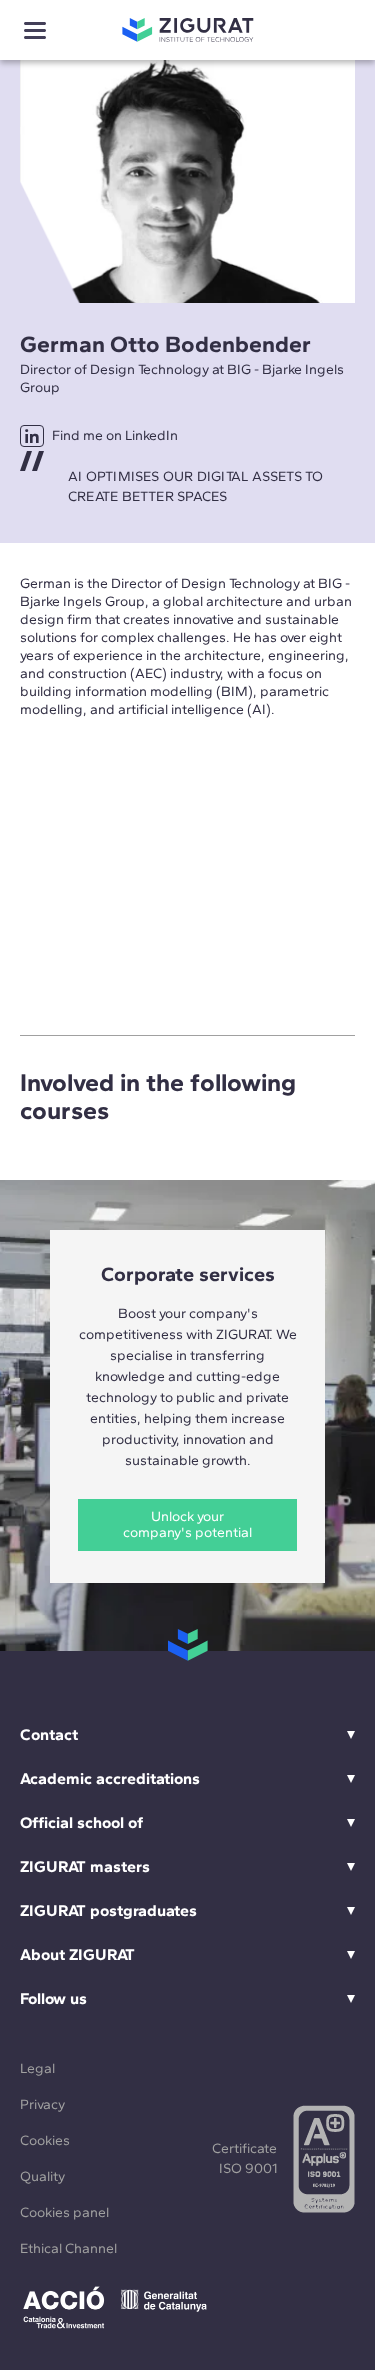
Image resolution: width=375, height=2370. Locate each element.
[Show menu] (35, 30)
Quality (42, 2176)
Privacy (42, 2104)
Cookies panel (64, 2212)
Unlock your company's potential (187, 1524)
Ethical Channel (68, 2248)
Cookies (45, 2140)
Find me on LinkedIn (115, 435)
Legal (37, 2068)
